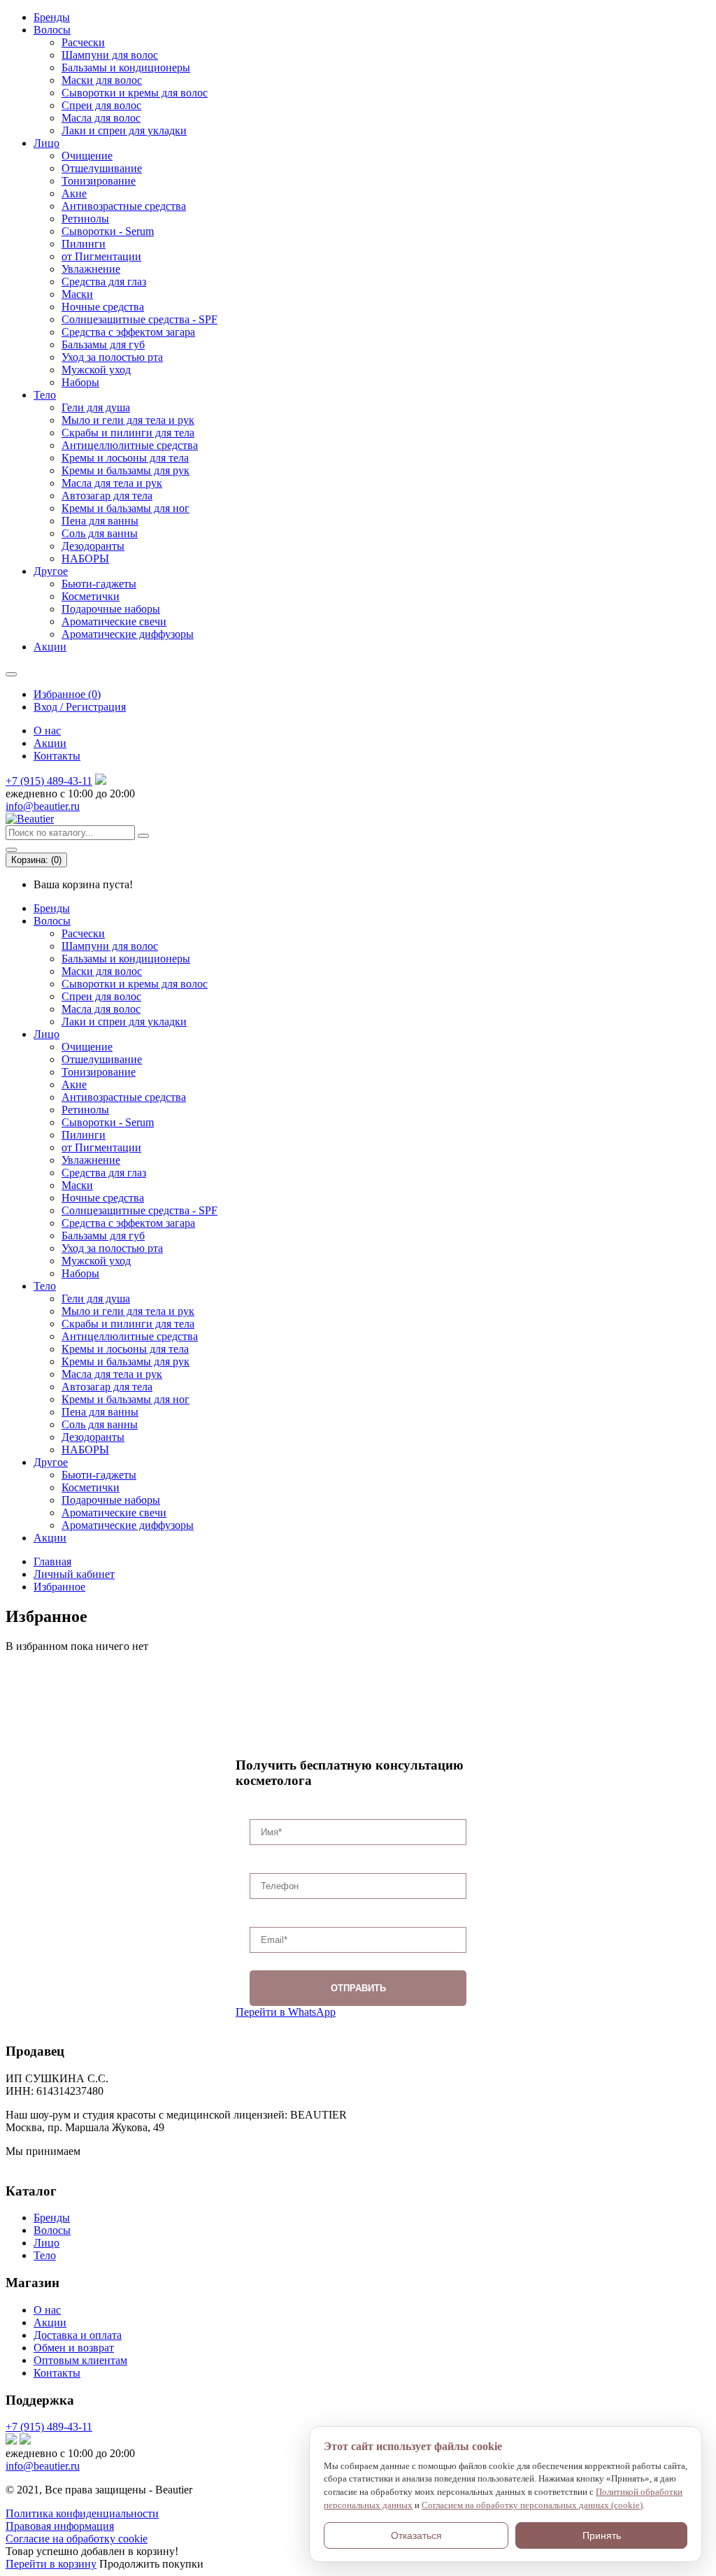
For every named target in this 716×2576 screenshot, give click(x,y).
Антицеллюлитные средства (130, 445)
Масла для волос (101, 118)
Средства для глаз (104, 282)
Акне (74, 193)
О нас (47, 731)
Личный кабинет (74, 1574)
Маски (77, 294)
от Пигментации (101, 256)
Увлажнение (91, 269)
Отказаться (416, 2535)
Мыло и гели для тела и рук (128, 420)
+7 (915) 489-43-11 (49, 781)
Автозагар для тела (107, 496)
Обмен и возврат (74, 2348)
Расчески (83, 42)
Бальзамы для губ (103, 344)
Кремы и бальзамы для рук (126, 470)
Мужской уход (96, 370)
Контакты (57, 756)
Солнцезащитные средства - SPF (139, 319)
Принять (602, 2535)
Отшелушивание (102, 168)
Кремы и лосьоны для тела (125, 458)
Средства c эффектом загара (128, 332)
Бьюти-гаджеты (99, 584)
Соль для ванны (100, 533)
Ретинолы (85, 219)
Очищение (87, 156)
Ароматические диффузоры (128, 634)
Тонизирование (99, 181)
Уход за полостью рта (112, 357)
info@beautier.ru (43, 806)
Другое (51, 571)
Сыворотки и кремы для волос (135, 93)
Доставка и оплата (78, 2335)
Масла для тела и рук (112, 483)
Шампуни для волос (110, 55)
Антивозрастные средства (124, 206)
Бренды (52, 17)
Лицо (46, 143)
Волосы (52, 30)
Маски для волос (102, 80)
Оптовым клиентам (80, 2360)
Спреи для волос (101, 105)
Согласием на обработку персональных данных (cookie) (532, 2505)
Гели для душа (96, 407)
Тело (45, 395)
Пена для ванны (100, 521)
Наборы (80, 382)
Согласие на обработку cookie (77, 2539)
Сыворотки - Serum (108, 231)
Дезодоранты (93, 546)
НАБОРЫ (85, 558)
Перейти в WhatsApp (286, 2012)
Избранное (59, 1587)
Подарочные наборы (111, 609)
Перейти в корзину (51, 2564)
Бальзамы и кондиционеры (126, 67)
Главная (52, 1561)
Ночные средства (103, 307)
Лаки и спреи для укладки (124, 130)
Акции (50, 647)
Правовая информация (60, 2526)
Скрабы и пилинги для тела (128, 433)
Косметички (91, 596)
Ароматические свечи (114, 621)
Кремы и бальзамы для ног (126, 508)
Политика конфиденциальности (82, 2513)
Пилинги (84, 244)
